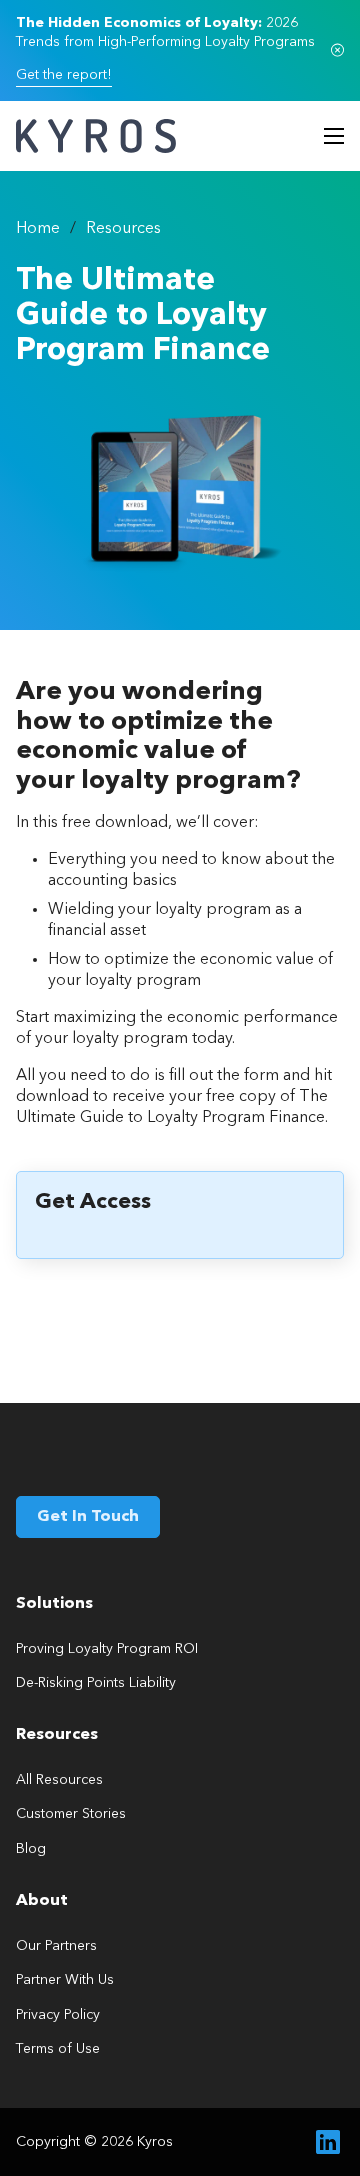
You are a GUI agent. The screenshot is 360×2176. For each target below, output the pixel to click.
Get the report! (64, 75)
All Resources (59, 1780)
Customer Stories (71, 1814)
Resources (123, 229)
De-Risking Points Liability (96, 1683)
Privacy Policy (58, 2015)
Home (38, 229)
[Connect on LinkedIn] (328, 2142)
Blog (31, 1849)
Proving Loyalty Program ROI (107, 1649)
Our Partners (56, 1946)
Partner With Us (65, 1980)
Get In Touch (88, 1517)
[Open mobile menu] (334, 136)
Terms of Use (58, 2049)
